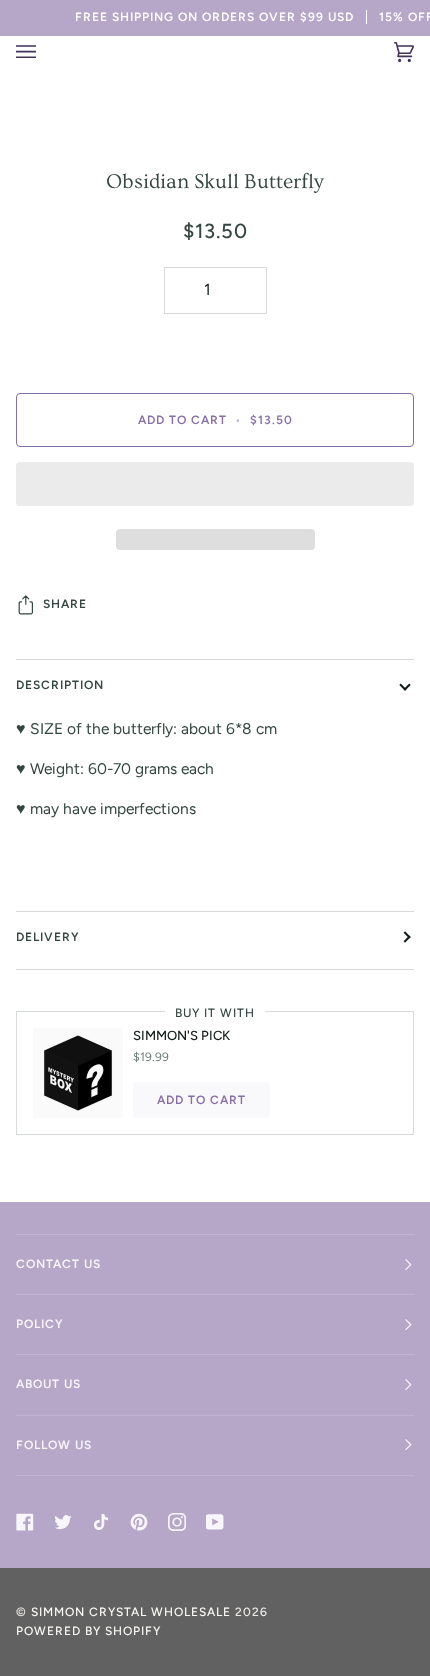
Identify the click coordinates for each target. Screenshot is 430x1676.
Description (60, 685)
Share (65, 604)
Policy (40, 1324)
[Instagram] (177, 1522)
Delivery (48, 937)
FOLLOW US (54, 1445)
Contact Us (58, 1264)
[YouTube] (215, 1522)
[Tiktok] (101, 1522)
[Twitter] (63, 1522)
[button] (215, 489)
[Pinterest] (139, 1522)
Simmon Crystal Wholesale (131, 1612)
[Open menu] (38, 52)
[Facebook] (25, 1522)
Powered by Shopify (88, 1631)
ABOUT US (48, 1384)
